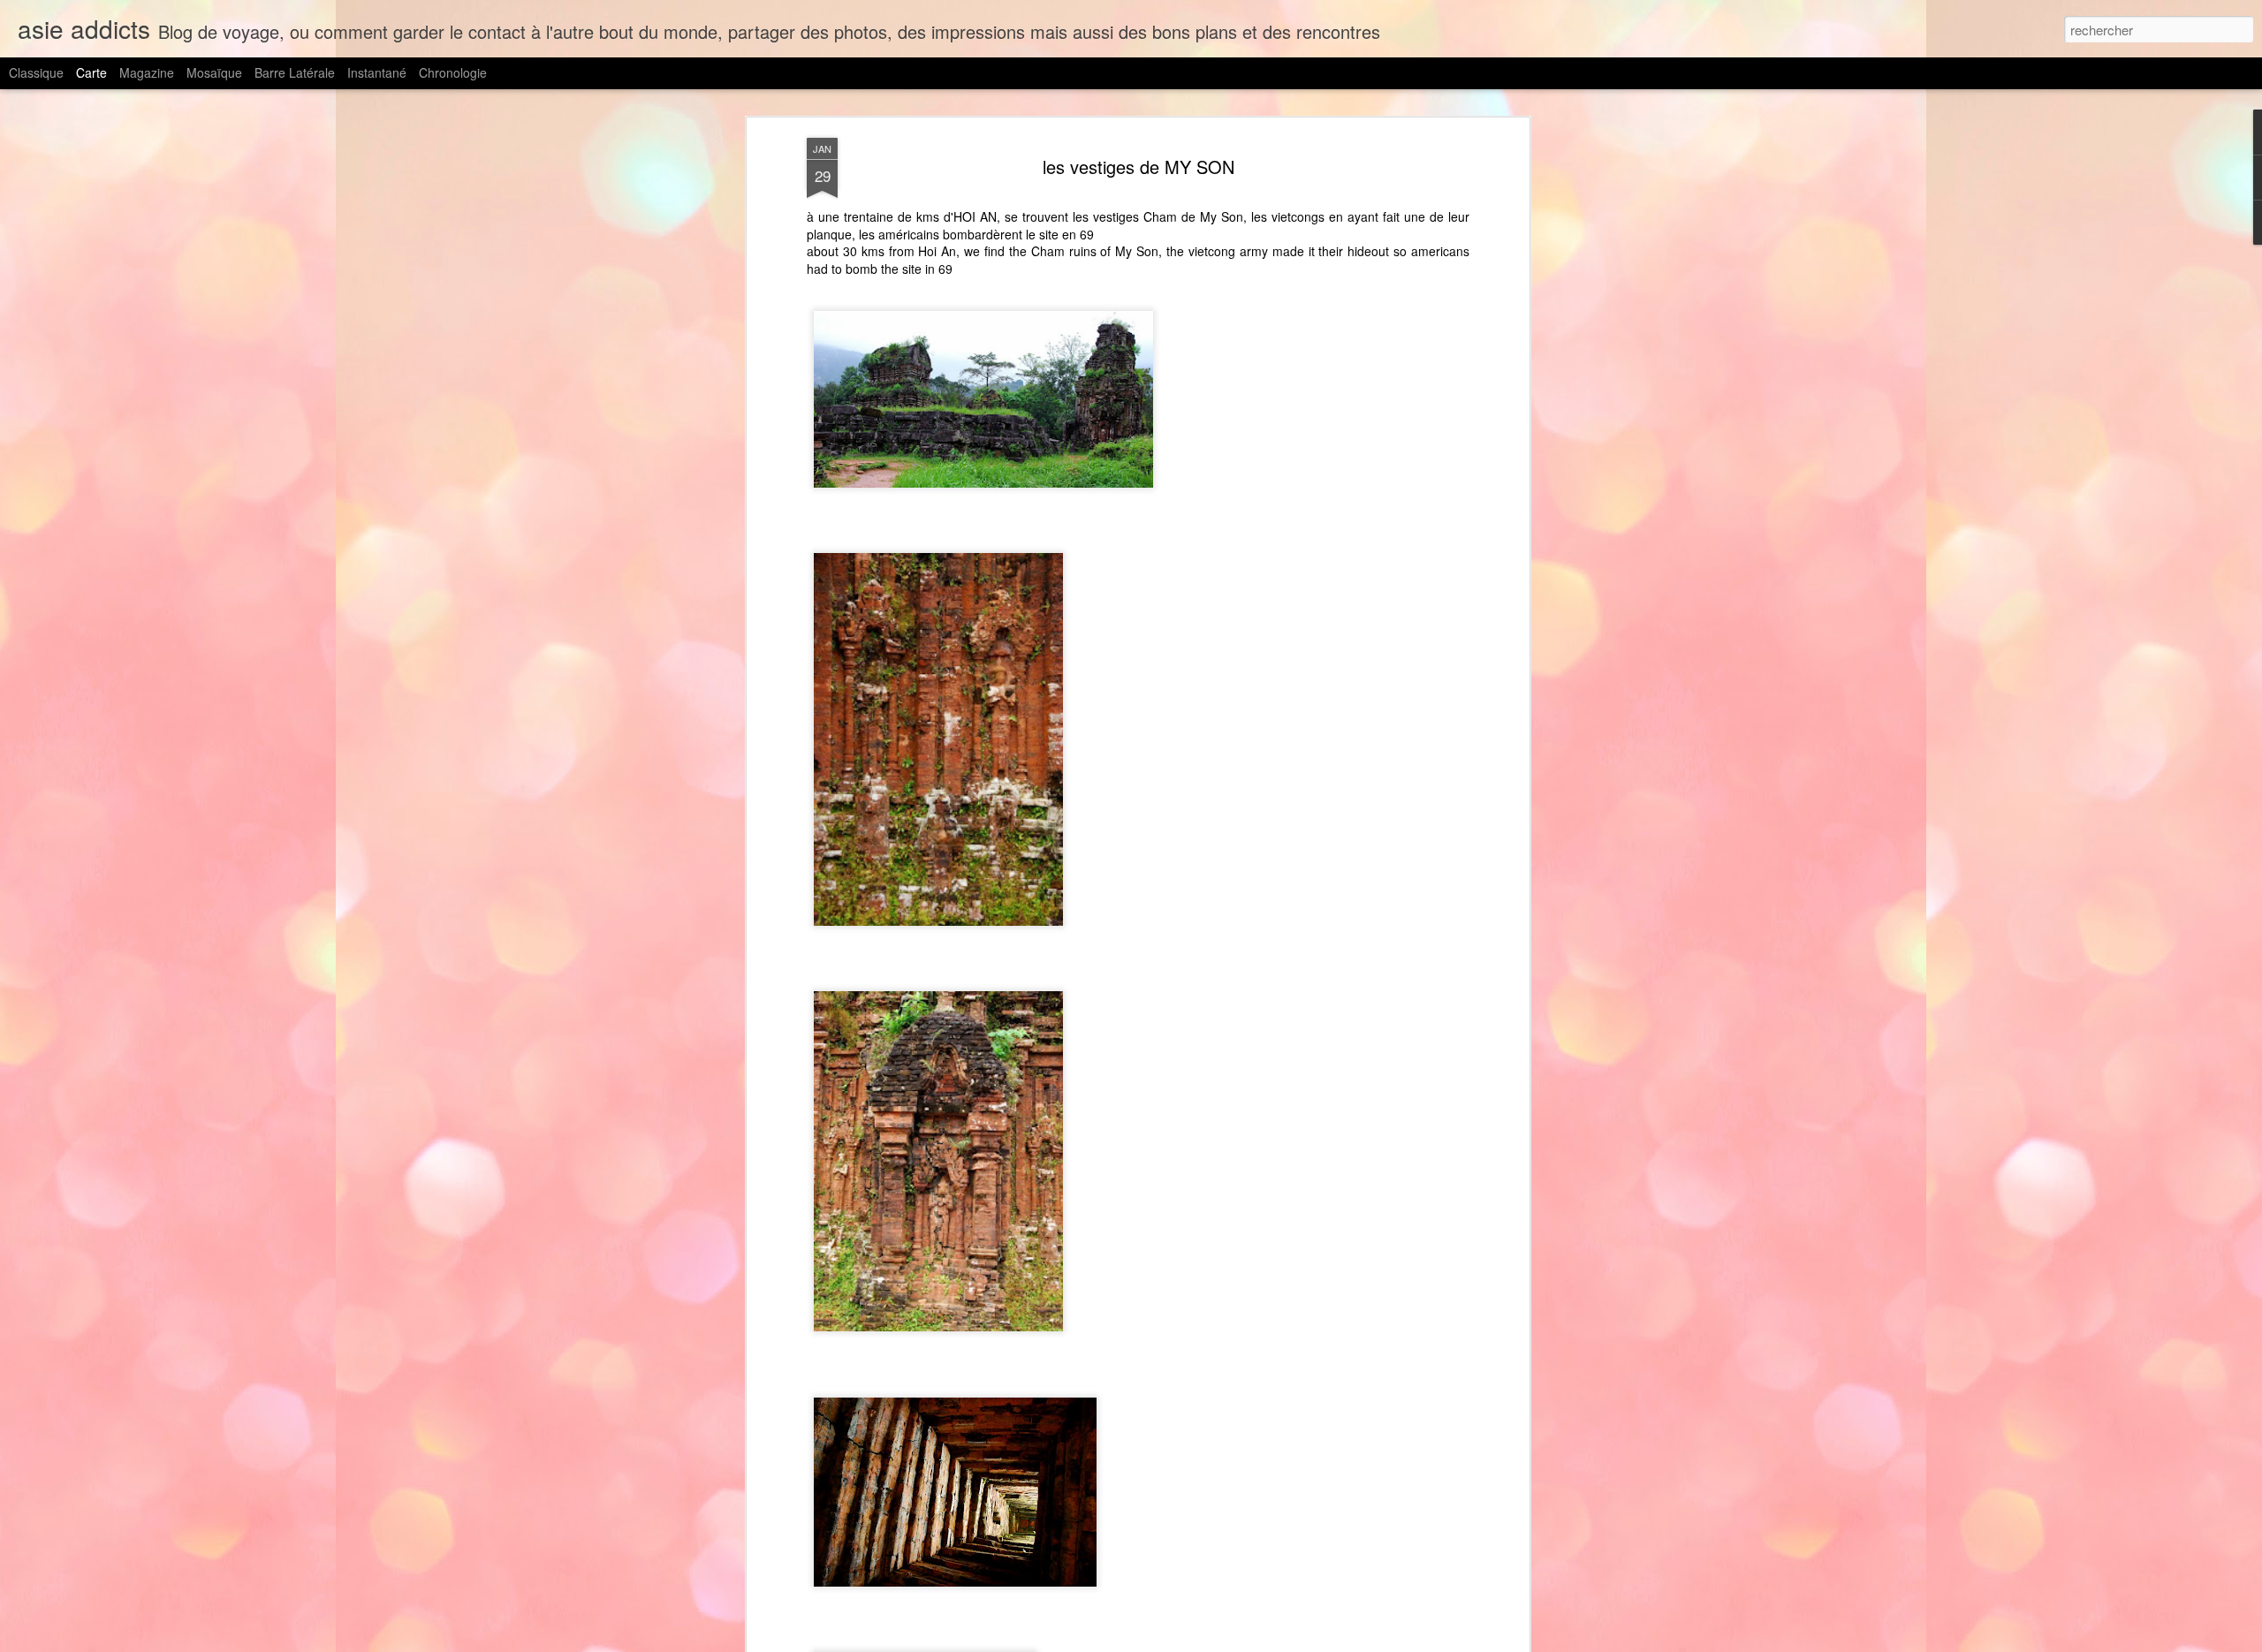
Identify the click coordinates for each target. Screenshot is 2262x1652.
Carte (91, 72)
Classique (36, 72)
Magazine (147, 72)
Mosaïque (214, 72)
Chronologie (453, 72)
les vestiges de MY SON (1139, 167)
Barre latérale (295, 72)
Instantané (377, 72)
